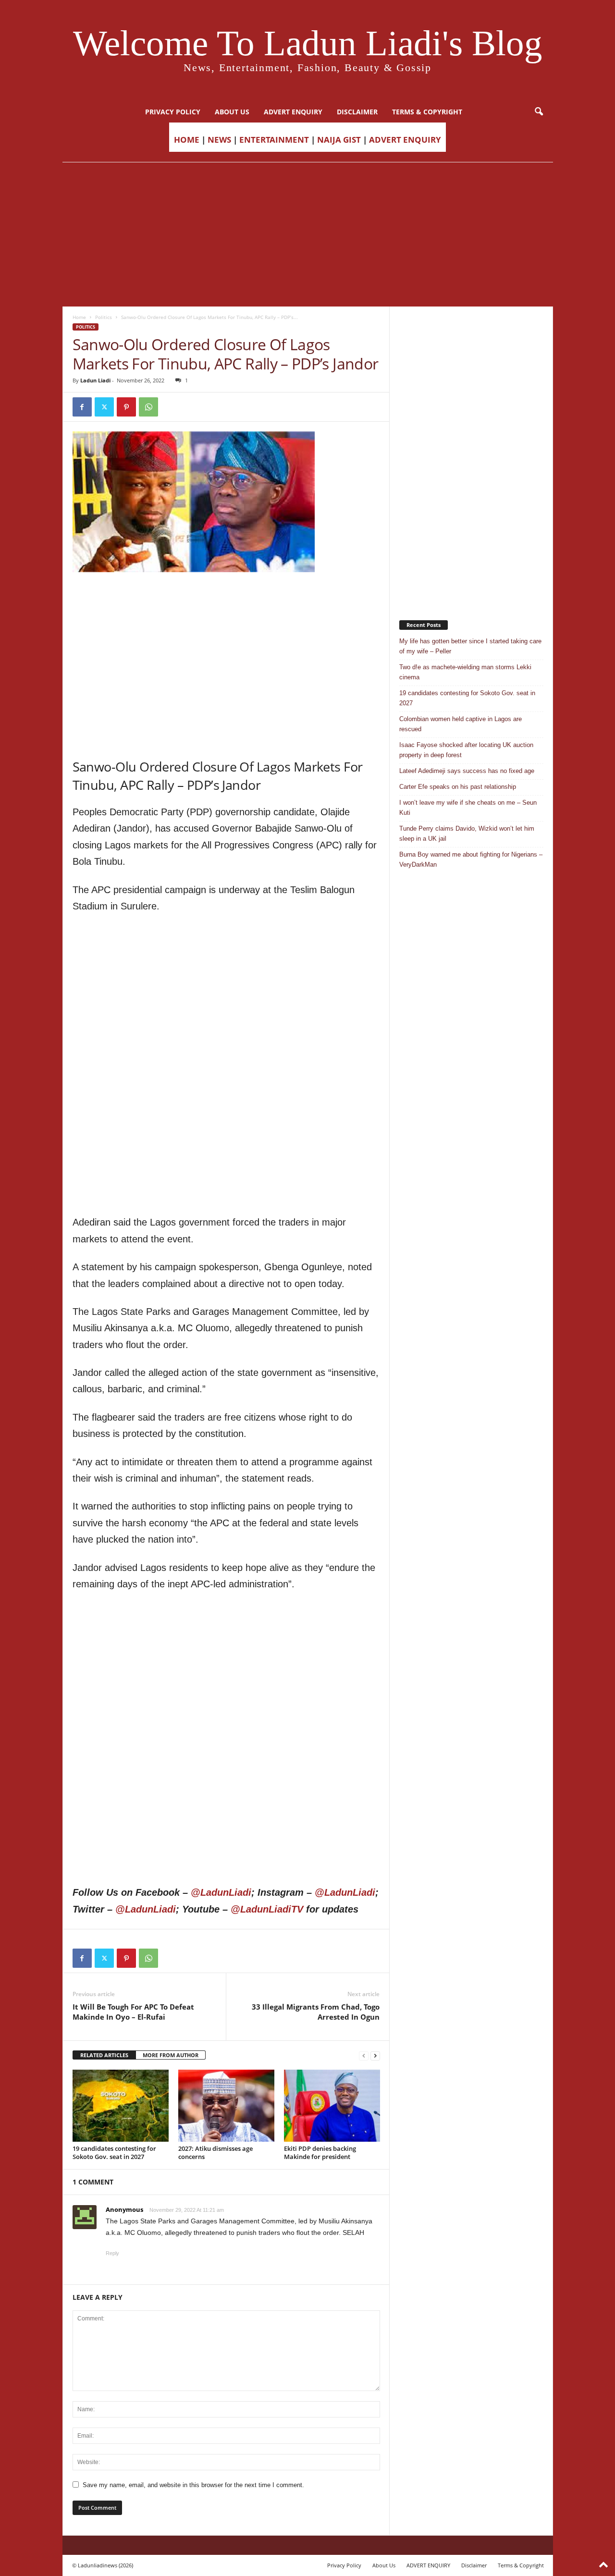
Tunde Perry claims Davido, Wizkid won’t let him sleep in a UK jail (467, 834)
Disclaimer (357, 112)
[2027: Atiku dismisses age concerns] (226, 2106)
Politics (104, 317)
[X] (104, 407)
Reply (112, 2253)
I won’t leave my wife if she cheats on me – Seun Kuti (468, 808)
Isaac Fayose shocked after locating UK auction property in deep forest (466, 750)
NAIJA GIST (339, 140)
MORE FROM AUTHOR (171, 2055)
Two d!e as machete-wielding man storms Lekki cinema (465, 672)
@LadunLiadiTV (267, 1909)
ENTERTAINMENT (274, 140)
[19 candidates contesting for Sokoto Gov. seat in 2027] (121, 2106)
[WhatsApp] (148, 407)
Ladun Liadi (95, 380)
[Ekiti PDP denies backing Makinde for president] (332, 2106)
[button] (539, 112)
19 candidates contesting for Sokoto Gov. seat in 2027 (114, 2153)
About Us (232, 112)
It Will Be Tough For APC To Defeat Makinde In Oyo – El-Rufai (133, 2012)
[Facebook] (82, 407)
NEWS (219, 140)
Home (79, 317)
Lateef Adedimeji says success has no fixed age (467, 771)
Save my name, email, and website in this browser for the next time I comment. (193, 2485)
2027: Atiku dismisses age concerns (215, 2153)
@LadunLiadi (221, 1892)
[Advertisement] (307, 234)
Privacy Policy (173, 112)
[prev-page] (364, 2055)
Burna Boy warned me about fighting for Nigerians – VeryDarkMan (471, 859)
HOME (187, 140)
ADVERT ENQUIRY (293, 112)
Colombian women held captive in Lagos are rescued (461, 724)
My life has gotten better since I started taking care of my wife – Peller (470, 646)
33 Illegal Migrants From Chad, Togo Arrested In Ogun (316, 2012)
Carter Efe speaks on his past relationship (458, 787)
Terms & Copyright (427, 112)
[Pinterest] (126, 407)
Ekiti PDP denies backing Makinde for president (320, 2153)
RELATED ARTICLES (104, 2055)
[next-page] (375, 2055)
